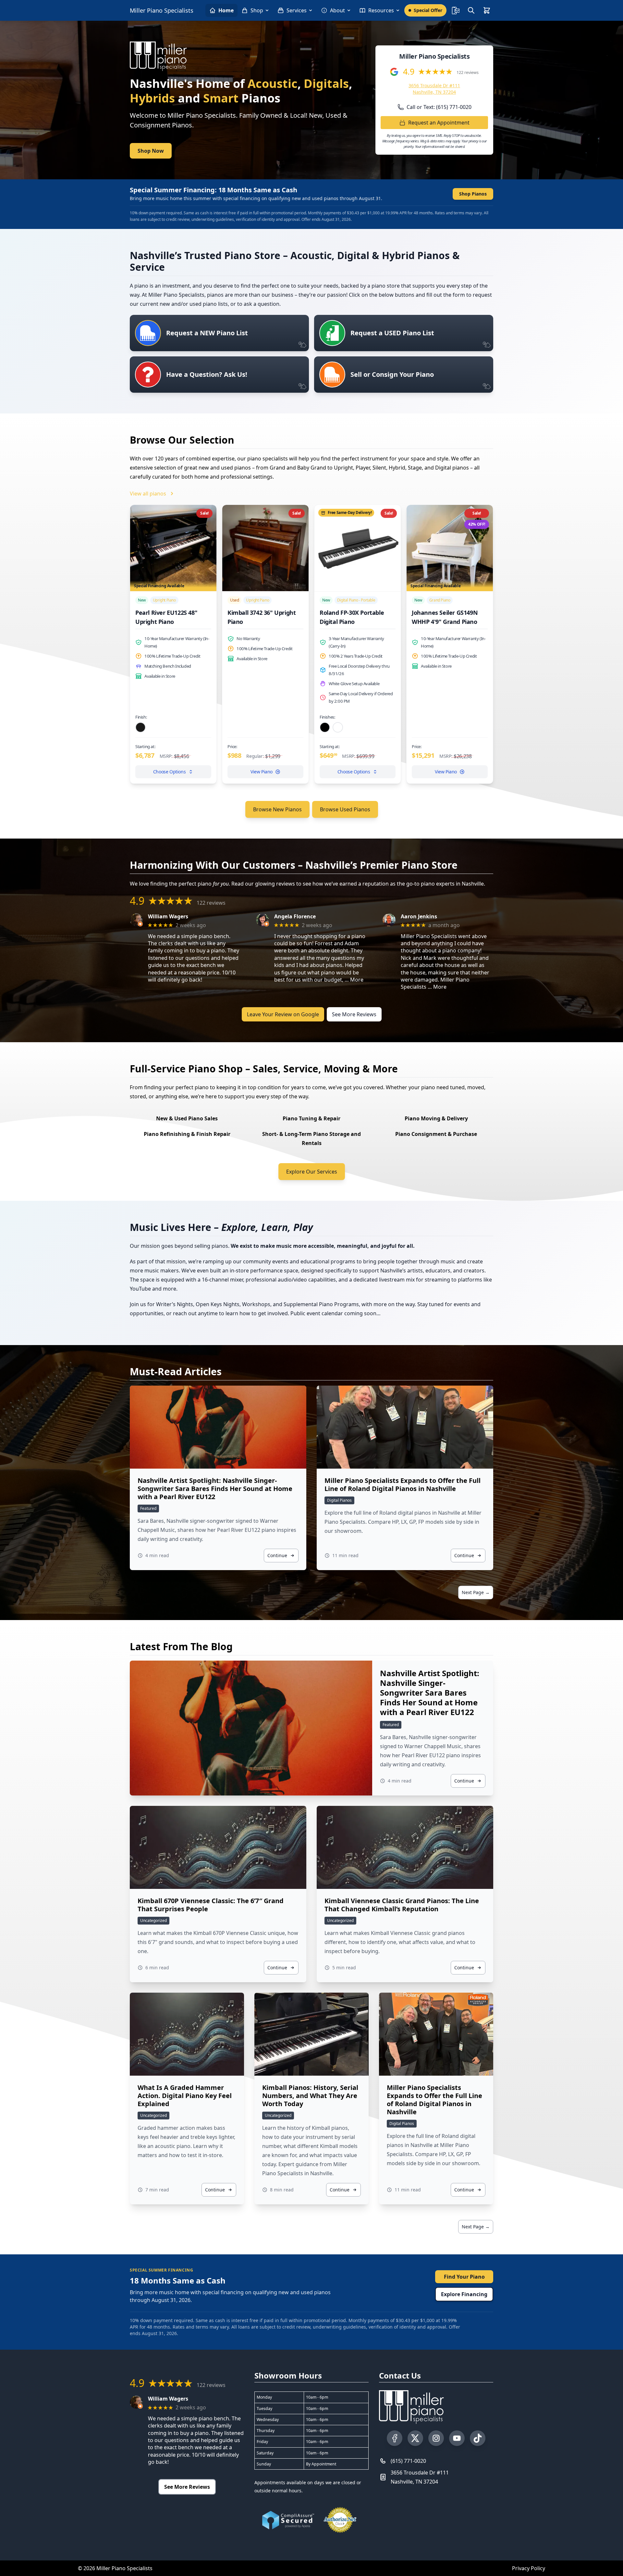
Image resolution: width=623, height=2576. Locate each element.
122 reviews (468, 72)
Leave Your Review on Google (283, 1014)
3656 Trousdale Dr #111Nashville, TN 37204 (420, 2477)
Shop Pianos (473, 194)
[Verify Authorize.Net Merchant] (340, 2520)
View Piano (262, 772)
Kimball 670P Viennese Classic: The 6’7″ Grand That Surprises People (211, 1905)
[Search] (471, 10)
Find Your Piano (464, 2277)
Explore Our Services (312, 1172)
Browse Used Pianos (345, 809)
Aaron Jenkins (419, 917)
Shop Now (151, 151)
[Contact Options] (456, 10)
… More (354, 980)
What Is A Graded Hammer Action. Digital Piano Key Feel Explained (185, 2096)
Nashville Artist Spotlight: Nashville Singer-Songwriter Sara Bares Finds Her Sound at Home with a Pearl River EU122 (215, 1489)
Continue (277, 1555)
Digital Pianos (339, 1500)
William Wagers (168, 917)
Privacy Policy (529, 2568)
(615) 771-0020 (408, 2461)
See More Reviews (354, 1014)
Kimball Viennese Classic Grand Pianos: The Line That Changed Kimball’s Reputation (402, 1905)
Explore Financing (464, 2294)
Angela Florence (295, 917)
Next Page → (476, 1592)
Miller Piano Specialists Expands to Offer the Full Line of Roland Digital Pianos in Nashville (403, 1485)
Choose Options (169, 772)
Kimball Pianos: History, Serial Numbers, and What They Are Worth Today (310, 2096)
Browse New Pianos (277, 809)
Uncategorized (153, 1920)
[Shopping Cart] (487, 10)
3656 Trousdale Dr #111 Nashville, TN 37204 (434, 89)
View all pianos (148, 494)
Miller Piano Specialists (162, 10)
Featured (148, 1508)
